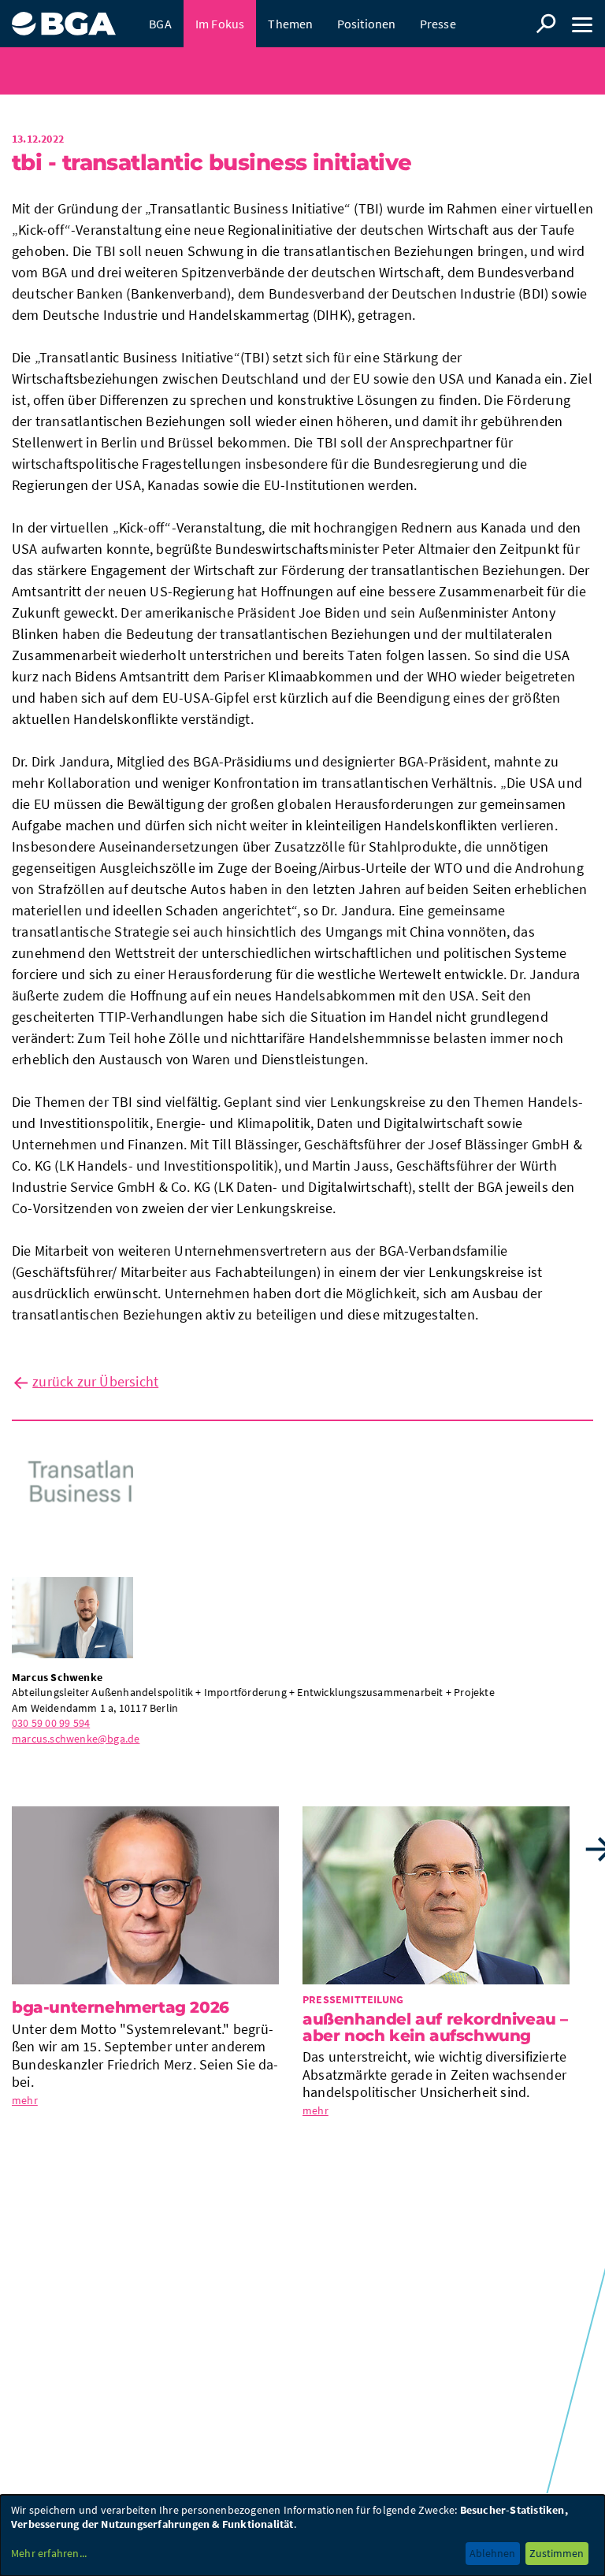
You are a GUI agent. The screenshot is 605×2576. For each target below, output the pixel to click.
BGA (160, 24)
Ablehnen (492, 2553)
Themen (290, 24)
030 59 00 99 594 (51, 1723)
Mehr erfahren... (49, 2553)
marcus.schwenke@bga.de (76, 1739)
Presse (438, 24)
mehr (298, 71)
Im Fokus (220, 24)
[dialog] (302, 2535)
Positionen (367, 24)
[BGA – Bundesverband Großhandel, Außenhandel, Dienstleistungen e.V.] (64, 18)
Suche (546, 24)
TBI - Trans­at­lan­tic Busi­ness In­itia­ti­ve (212, 162)
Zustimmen (557, 2553)
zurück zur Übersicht (95, 1381)
